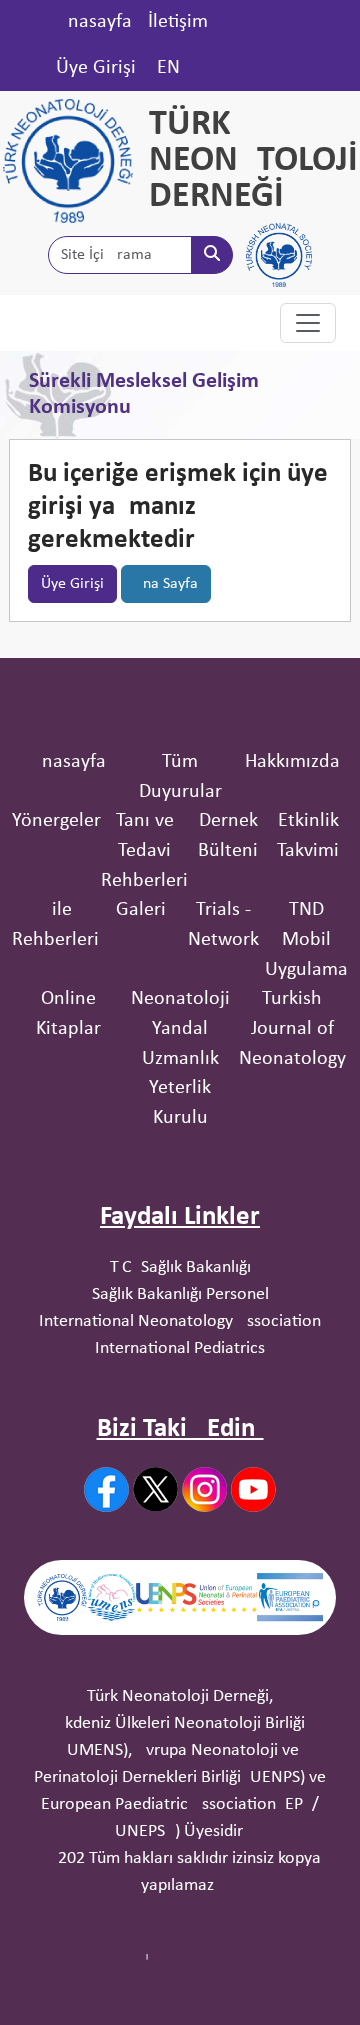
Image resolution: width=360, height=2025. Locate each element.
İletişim (178, 22)
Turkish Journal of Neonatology (292, 1028)
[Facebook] (106, 1489)
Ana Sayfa (166, 584)
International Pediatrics (180, 1348)
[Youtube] (253, 1489)
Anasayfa (94, 22)
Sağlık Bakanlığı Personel (180, 1294)
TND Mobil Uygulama (306, 939)
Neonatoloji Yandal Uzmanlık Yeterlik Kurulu (180, 1058)
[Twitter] (155, 1489)
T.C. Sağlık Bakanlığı (180, 1267)
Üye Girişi (96, 68)
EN (168, 68)
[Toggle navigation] (308, 323)
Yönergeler (56, 821)
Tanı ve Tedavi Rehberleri (144, 850)
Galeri (141, 910)
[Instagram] (204, 1489)
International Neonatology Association (180, 1321)
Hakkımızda (292, 762)
